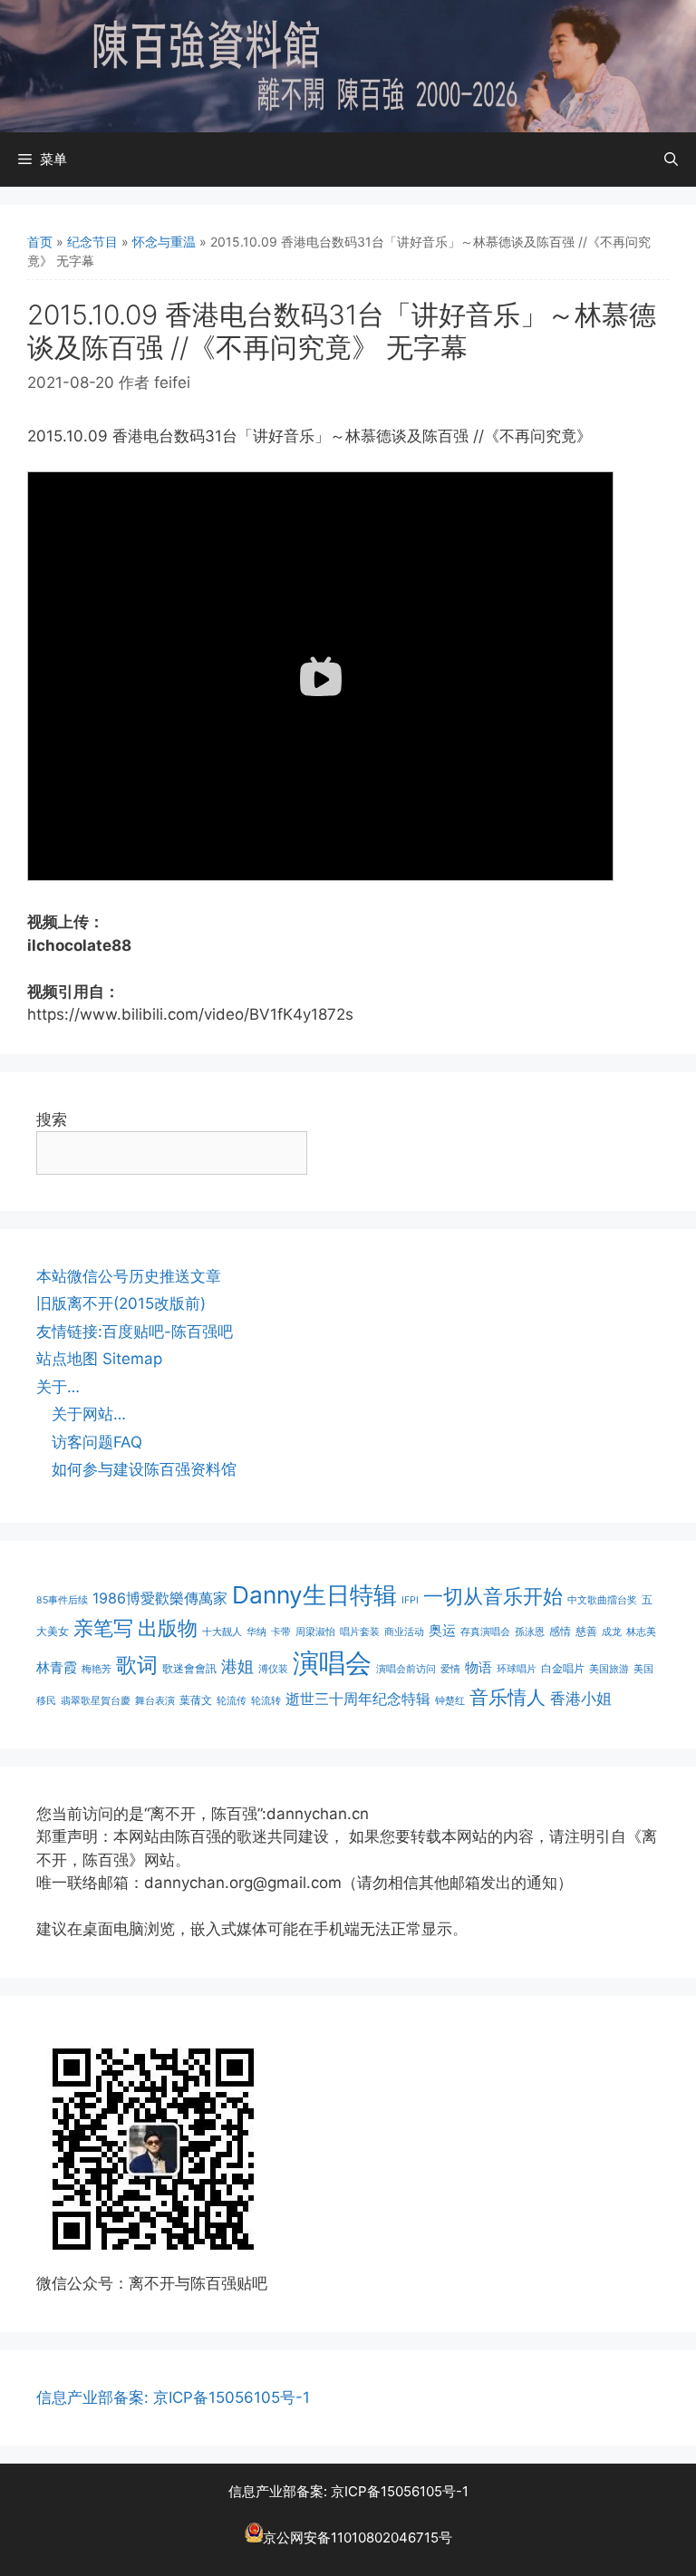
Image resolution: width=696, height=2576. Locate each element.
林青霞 (57, 1667)
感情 (560, 1631)
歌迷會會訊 (189, 1668)
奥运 (442, 1630)
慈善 (586, 1631)
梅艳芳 (97, 1669)
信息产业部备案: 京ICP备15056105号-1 (173, 2397)
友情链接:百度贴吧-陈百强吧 (135, 1332)
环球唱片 (517, 1669)
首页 (40, 242)
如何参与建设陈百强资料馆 (144, 1469)
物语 (478, 1668)
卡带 (281, 1632)
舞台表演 (155, 1701)
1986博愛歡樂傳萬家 (160, 1598)
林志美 (641, 1632)
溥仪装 (273, 1669)
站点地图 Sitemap (99, 1359)
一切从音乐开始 (493, 1596)
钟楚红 (450, 1701)
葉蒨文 (196, 1700)
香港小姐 (581, 1698)
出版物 (168, 1628)
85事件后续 (62, 1600)
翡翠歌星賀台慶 (96, 1701)
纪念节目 (92, 242)
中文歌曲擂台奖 (602, 1600)
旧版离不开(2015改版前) (121, 1303)
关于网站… (89, 1414)
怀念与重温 (164, 242)
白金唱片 (563, 1668)
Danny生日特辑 (314, 1595)
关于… (58, 1387)
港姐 (237, 1666)
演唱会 (332, 1663)
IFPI (410, 1600)
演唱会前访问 (406, 1669)
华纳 (256, 1632)
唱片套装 (360, 1632)
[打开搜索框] (671, 160)
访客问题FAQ (97, 1442)
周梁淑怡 (315, 1632)
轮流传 (232, 1701)
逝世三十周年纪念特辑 (358, 1699)
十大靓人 (222, 1632)
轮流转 (266, 1701)
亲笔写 (103, 1627)
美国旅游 (609, 1669)
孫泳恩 (530, 1632)
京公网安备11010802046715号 (358, 2537)
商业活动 (404, 1632)
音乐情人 (507, 1697)
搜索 (52, 1119)
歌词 (137, 1665)
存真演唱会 (485, 1632)
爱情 (450, 1669)
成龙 (612, 1632)
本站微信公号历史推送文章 (129, 1276)
